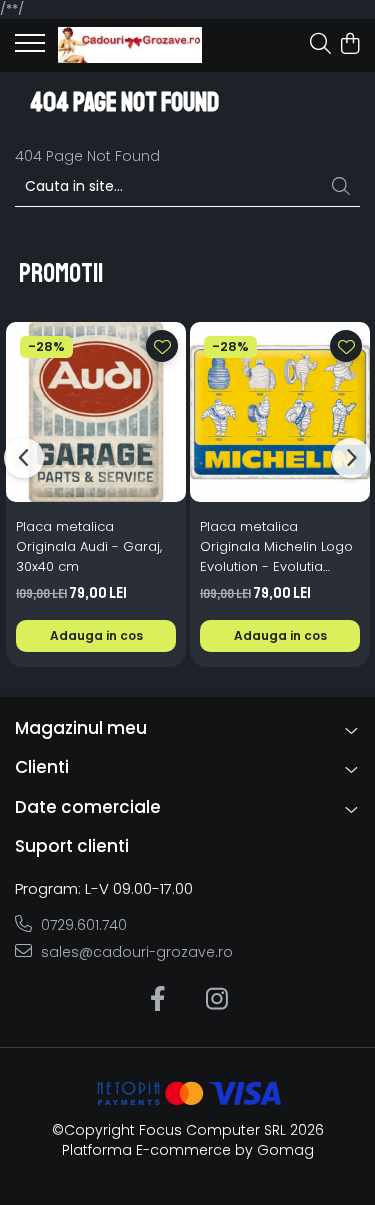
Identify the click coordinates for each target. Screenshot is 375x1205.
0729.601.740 (82, 925)
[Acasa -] (130, 44)
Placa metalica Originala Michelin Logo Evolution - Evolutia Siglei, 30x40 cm (276, 547)
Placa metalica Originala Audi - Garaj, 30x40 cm (89, 546)
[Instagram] (217, 1000)
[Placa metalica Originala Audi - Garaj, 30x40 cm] (96, 412)
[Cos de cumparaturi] (349, 45)
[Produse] (30, 49)
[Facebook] (158, 1000)
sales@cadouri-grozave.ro (135, 952)
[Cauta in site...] (320, 45)
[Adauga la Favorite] (162, 346)
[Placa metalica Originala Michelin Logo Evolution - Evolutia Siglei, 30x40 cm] (280, 412)
